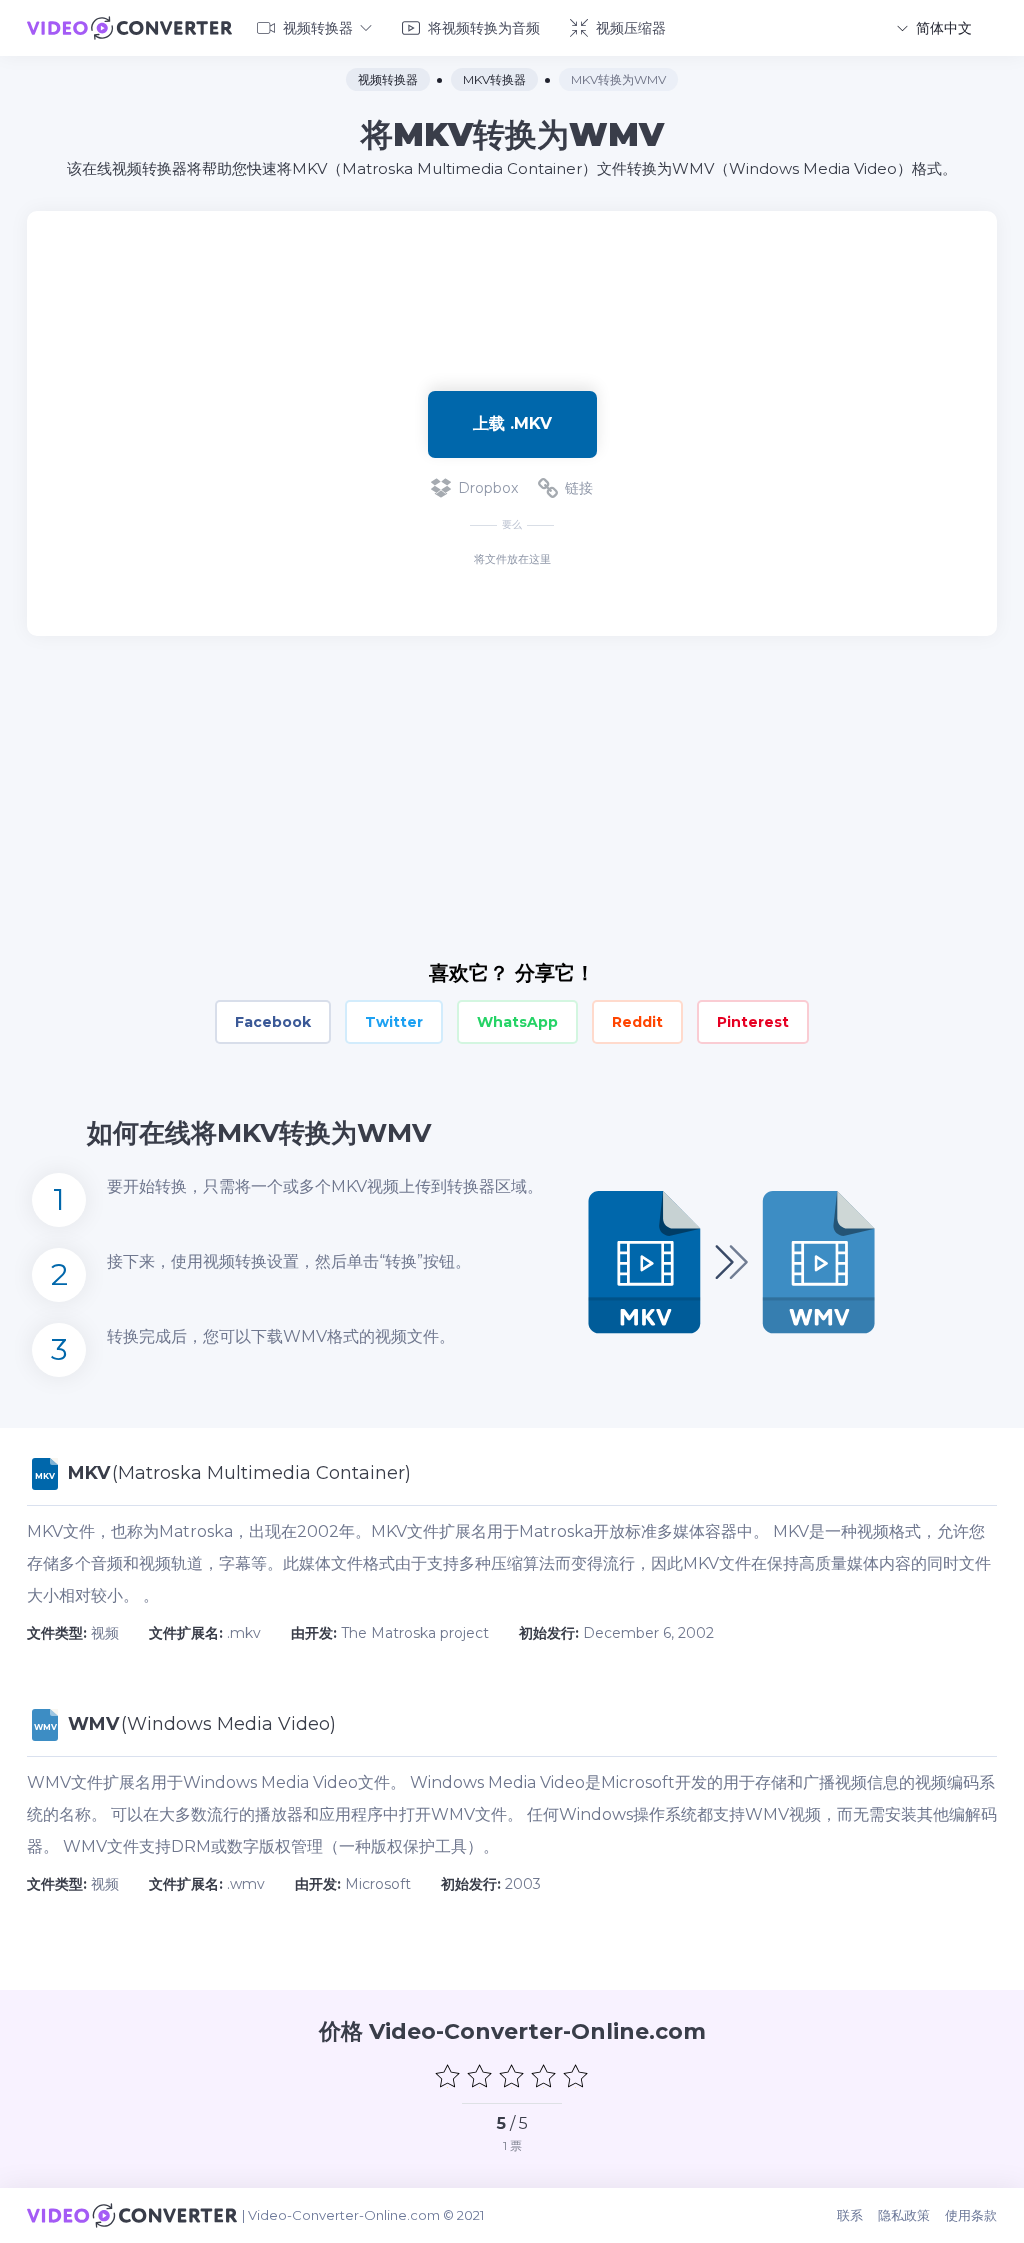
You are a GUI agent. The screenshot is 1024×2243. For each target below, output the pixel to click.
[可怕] (448, 2076)
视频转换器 (318, 28)
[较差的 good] (480, 2076)
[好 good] (544, 2076)
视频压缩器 (631, 28)
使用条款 (971, 2215)
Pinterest (753, 1022)
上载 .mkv (512, 423)
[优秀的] (576, 2076)
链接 (579, 488)
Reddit (637, 1022)
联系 (850, 2215)
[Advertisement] (512, 276)
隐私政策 (904, 2215)
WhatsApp (517, 1022)
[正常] (512, 2076)
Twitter (394, 1022)
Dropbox (488, 488)
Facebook (273, 1022)
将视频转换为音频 (484, 28)
